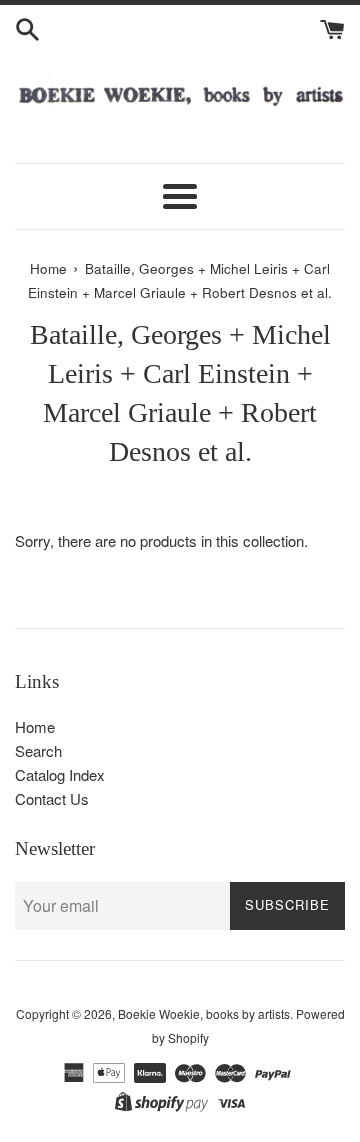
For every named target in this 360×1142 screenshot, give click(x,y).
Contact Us (52, 798)
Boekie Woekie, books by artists (204, 1013)
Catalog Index (60, 774)
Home (35, 726)
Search (38, 750)
